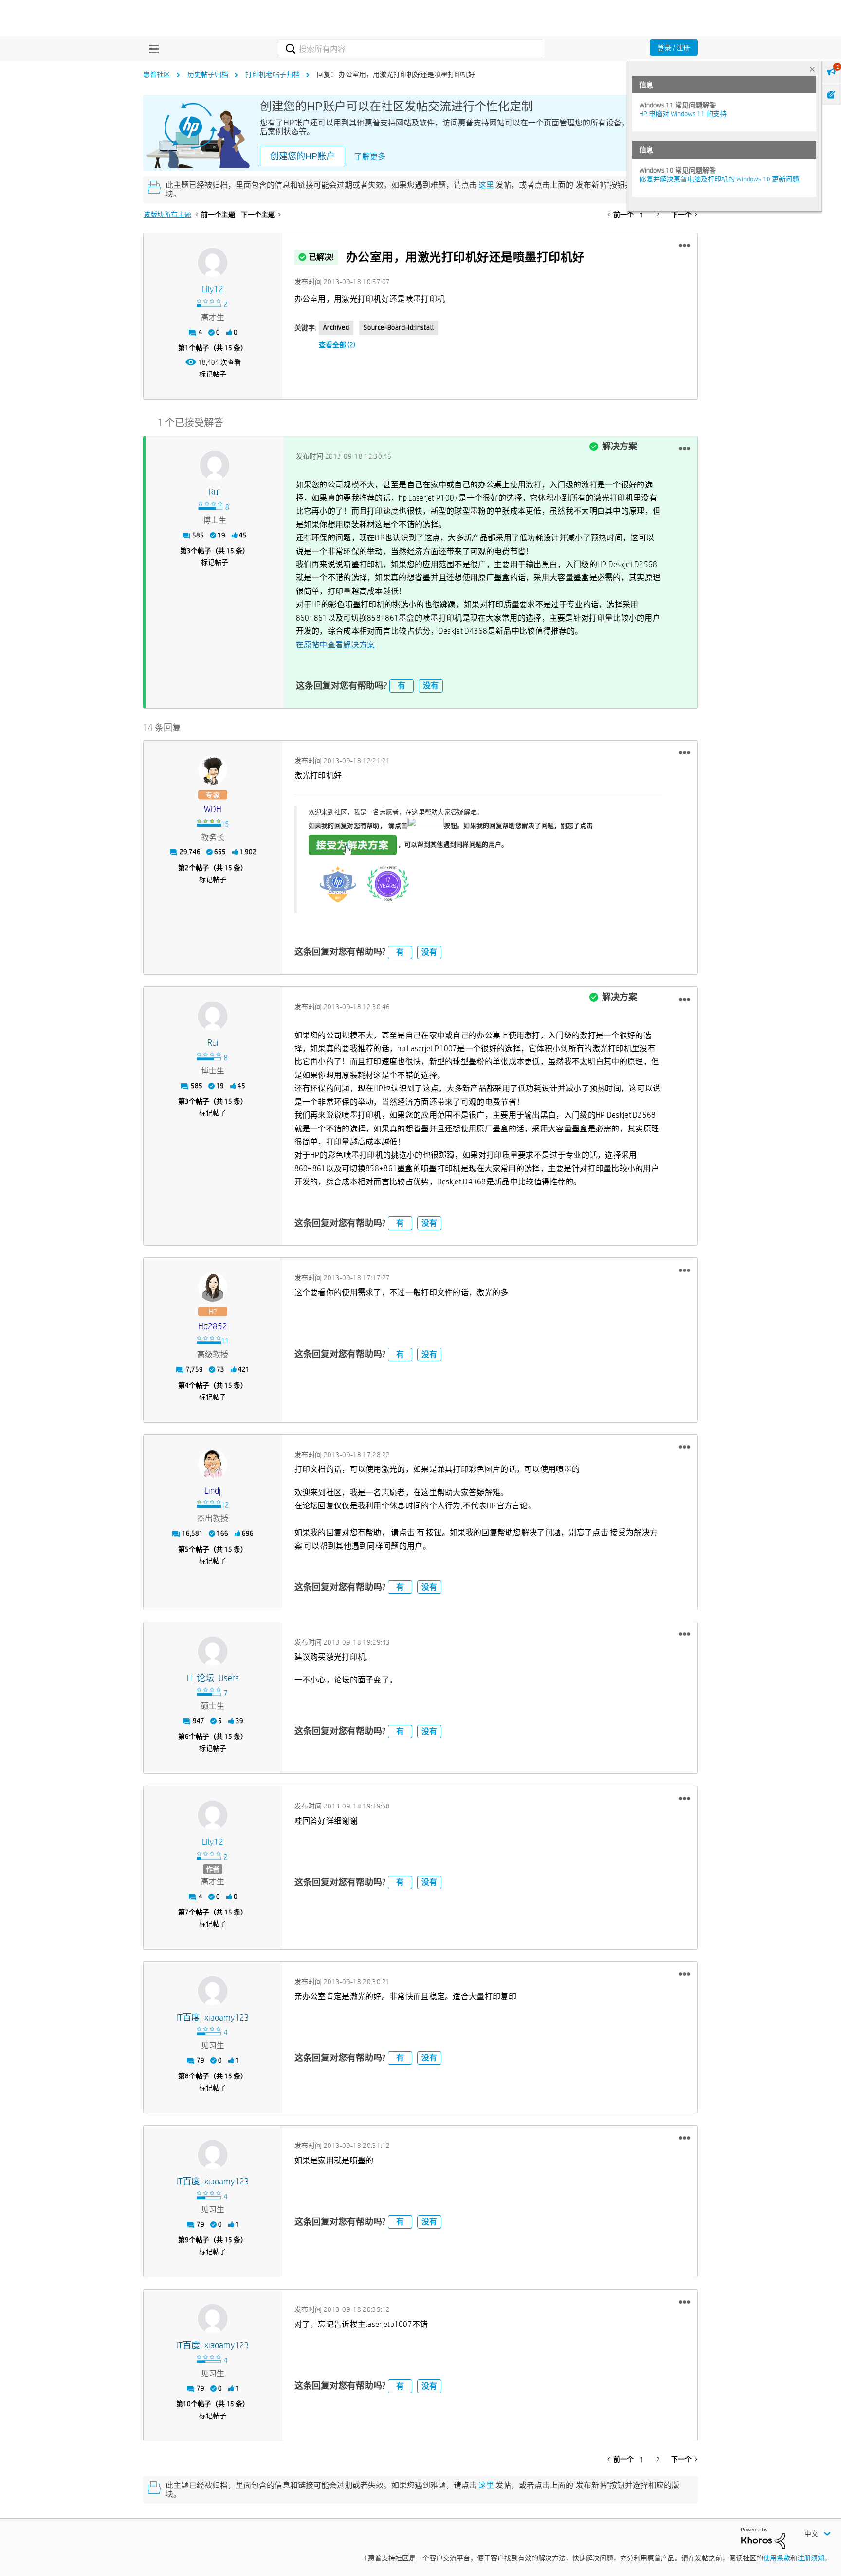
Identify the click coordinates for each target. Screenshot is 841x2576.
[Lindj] (213, 1464)
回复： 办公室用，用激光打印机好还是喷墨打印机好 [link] (396, 74)
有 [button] (402, 686)
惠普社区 (157, 74)
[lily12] (213, 263)
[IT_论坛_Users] (213, 1651)
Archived (336, 327)
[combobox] (411, 49)
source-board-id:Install (399, 327)
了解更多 (370, 156)
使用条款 (777, 2558)
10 (187, 2404)
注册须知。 (814, 2558)
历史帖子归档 (208, 74)
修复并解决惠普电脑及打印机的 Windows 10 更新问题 (719, 179)
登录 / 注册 (674, 48)
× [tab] (812, 69)
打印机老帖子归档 (273, 74)
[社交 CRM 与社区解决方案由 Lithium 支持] (763, 2538)
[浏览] (151, 49)
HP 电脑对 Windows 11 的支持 (683, 114)
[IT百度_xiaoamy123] (213, 1991)
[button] (685, 246)
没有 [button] (431, 686)
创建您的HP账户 (302, 156)
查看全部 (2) (337, 345)
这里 (486, 185)
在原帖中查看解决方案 (336, 645)
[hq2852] (213, 1287)
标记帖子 (213, 374)
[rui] (215, 465)
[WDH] (213, 770)
